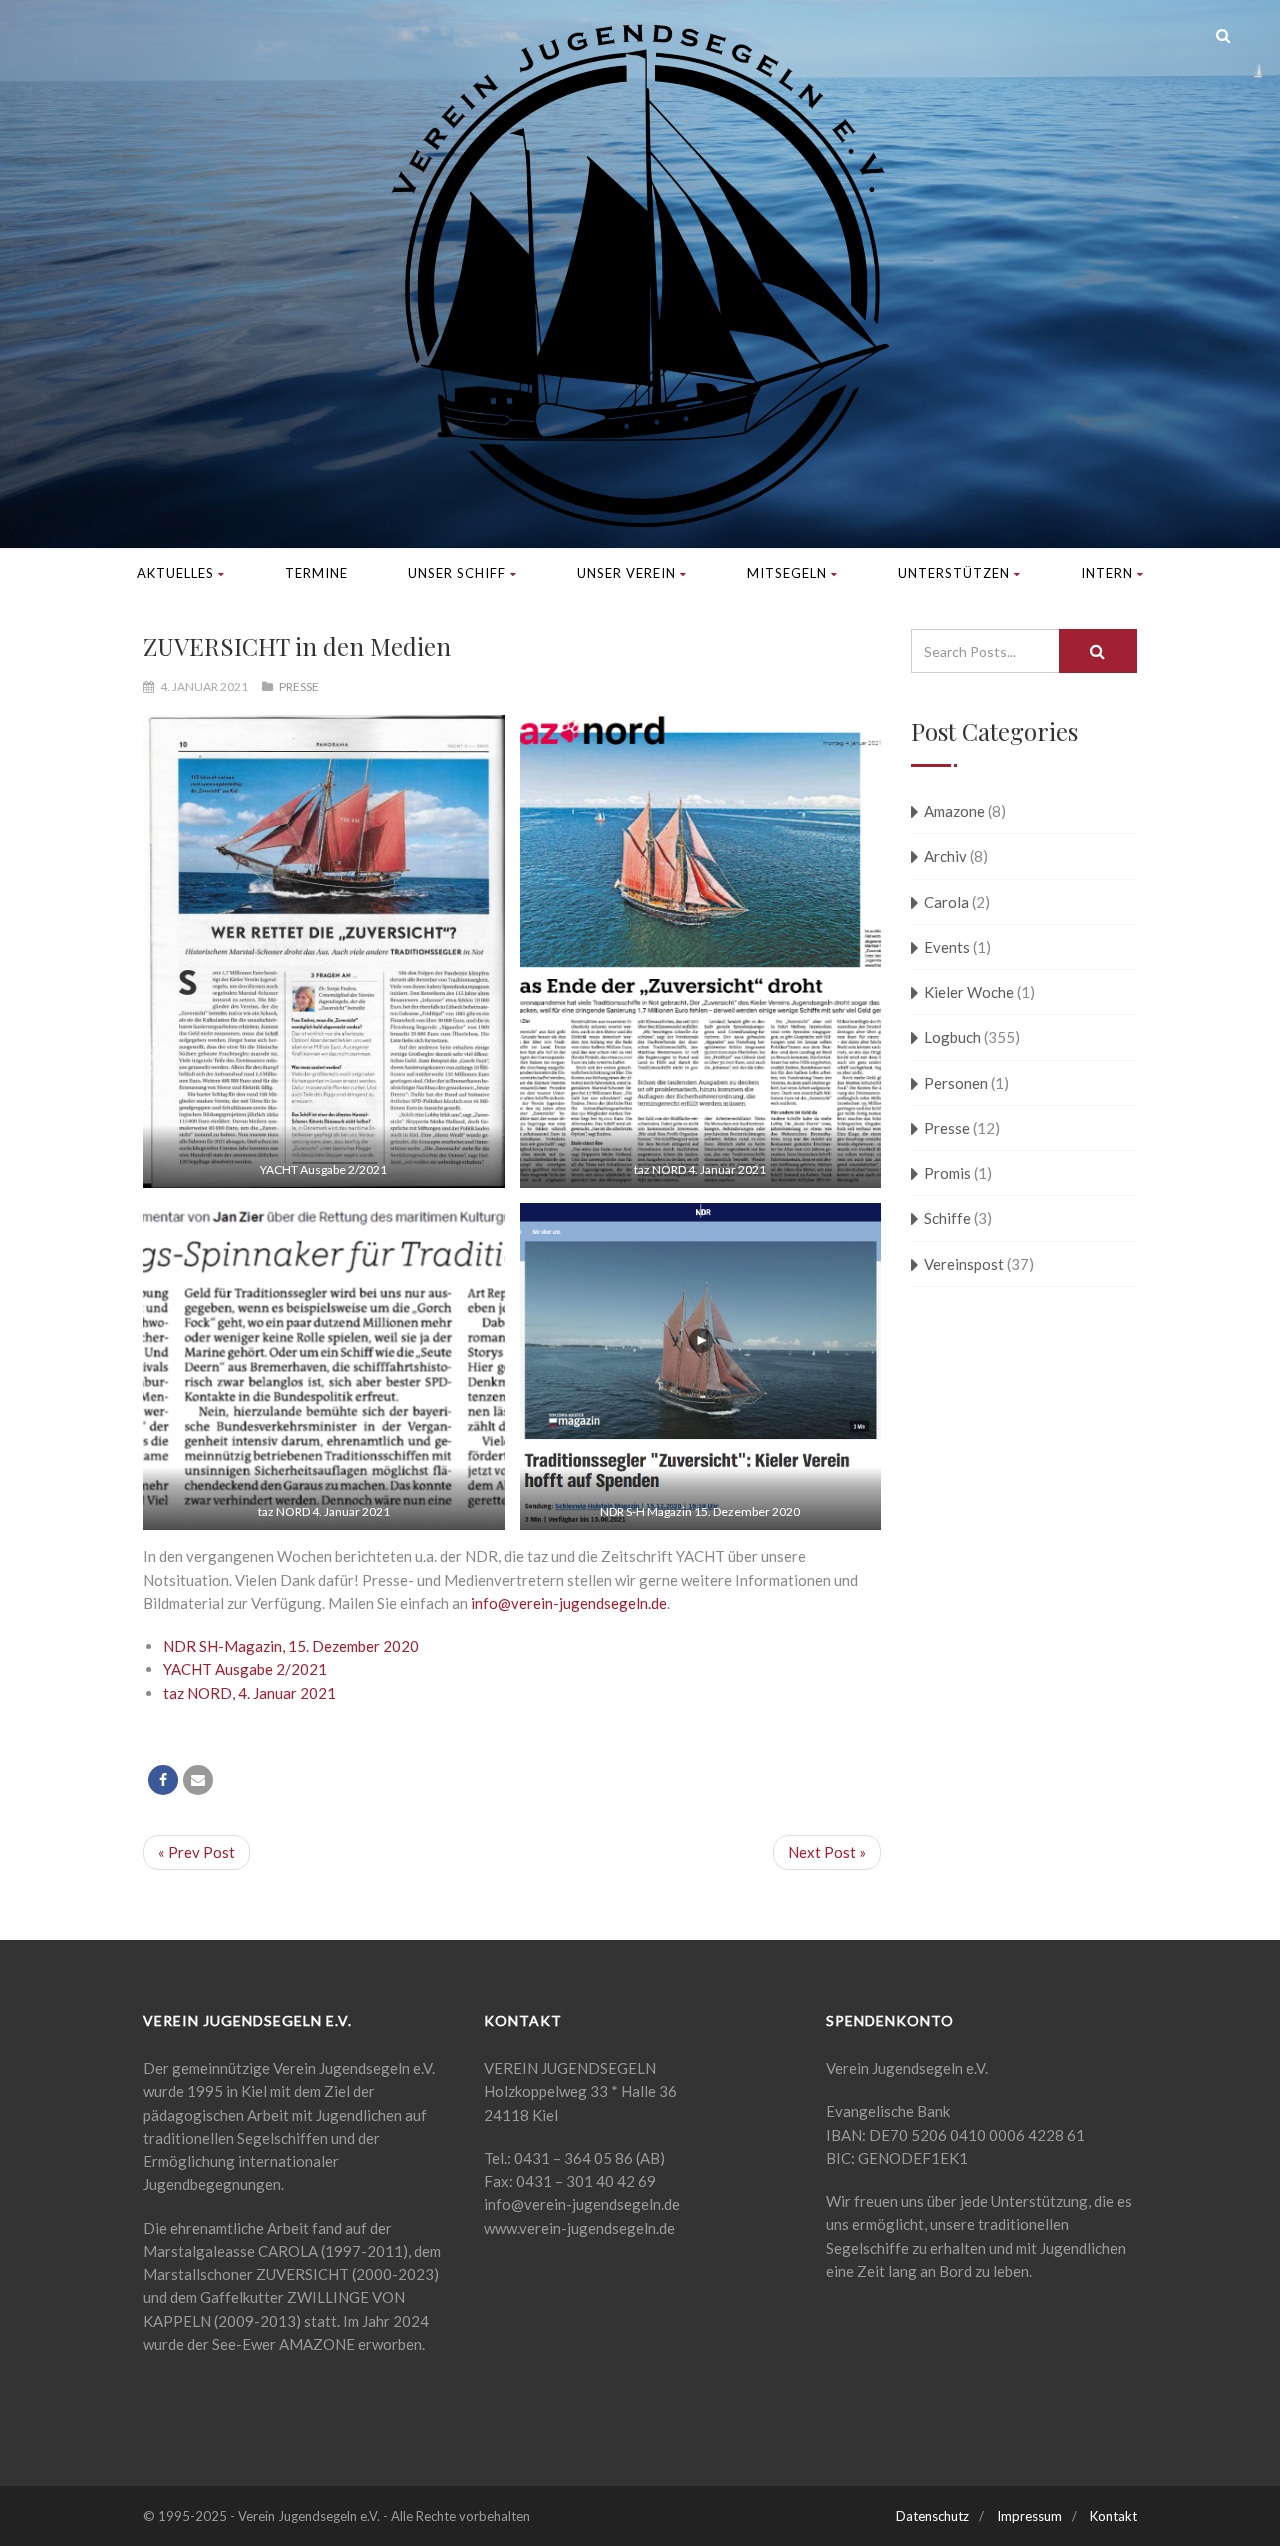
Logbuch (952, 1037)
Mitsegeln (787, 573)
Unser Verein (626, 573)
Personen (956, 1083)
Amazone (954, 811)
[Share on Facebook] (163, 1780)
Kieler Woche (969, 992)
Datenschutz (932, 2516)
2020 (401, 1646)
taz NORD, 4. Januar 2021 (249, 1693)
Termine (316, 573)
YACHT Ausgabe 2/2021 (245, 1669)
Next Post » (827, 1852)
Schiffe (947, 1218)
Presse (299, 686)
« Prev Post (196, 1852)
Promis (947, 1173)
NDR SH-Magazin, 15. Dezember (273, 1646)
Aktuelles (175, 573)
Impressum (1029, 2516)
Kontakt (1113, 2516)
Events (947, 947)
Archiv (945, 856)
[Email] (198, 1780)
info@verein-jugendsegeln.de (569, 1603)
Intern (1107, 573)
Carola (946, 902)
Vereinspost (964, 1264)
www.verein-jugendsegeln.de (579, 2228)
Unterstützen (954, 573)
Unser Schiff (457, 573)
